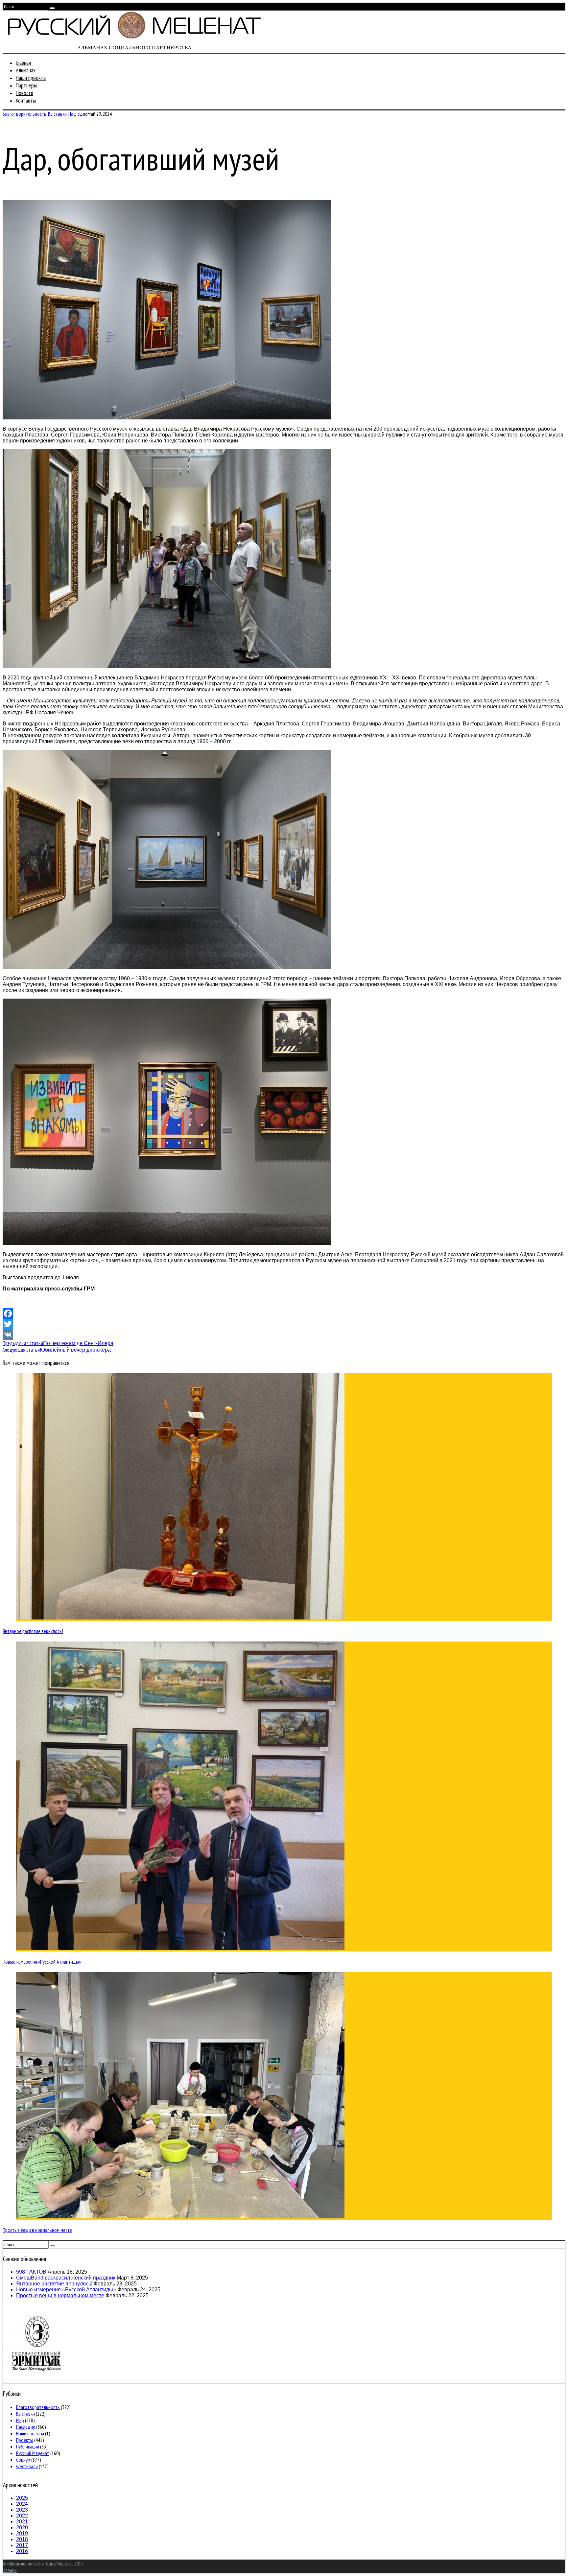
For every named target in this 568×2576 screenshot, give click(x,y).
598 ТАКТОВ (31, 2272)
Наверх (10, 2570)
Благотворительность (24, 114)
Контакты (26, 100)
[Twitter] (284, 1324)
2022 (22, 2516)
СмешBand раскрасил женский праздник (66, 2278)
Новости (24, 93)
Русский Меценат (33, 2453)
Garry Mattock (59, 2564)
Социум (23, 2460)
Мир (20, 2420)
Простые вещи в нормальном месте (37, 2230)
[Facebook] (284, 1313)
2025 (22, 2498)
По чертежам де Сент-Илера (58, 1343)
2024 (22, 2504)
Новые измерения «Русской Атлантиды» (42, 1962)
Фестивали (27, 2466)
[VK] (284, 1335)
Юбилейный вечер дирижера (57, 1350)
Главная (23, 63)
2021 (22, 2522)
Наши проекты (31, 78)
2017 (22, 2545)
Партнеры (26, 85)
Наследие (78, 114)
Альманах (26, 70)
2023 (22, 2510)
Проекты (25, 2440)
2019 (22, 2533)
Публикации (28, 2446)
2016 (22, 2551)
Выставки (57, 114)
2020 (22, 2528)
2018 (22, 2539)
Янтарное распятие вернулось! (33, 1631)
